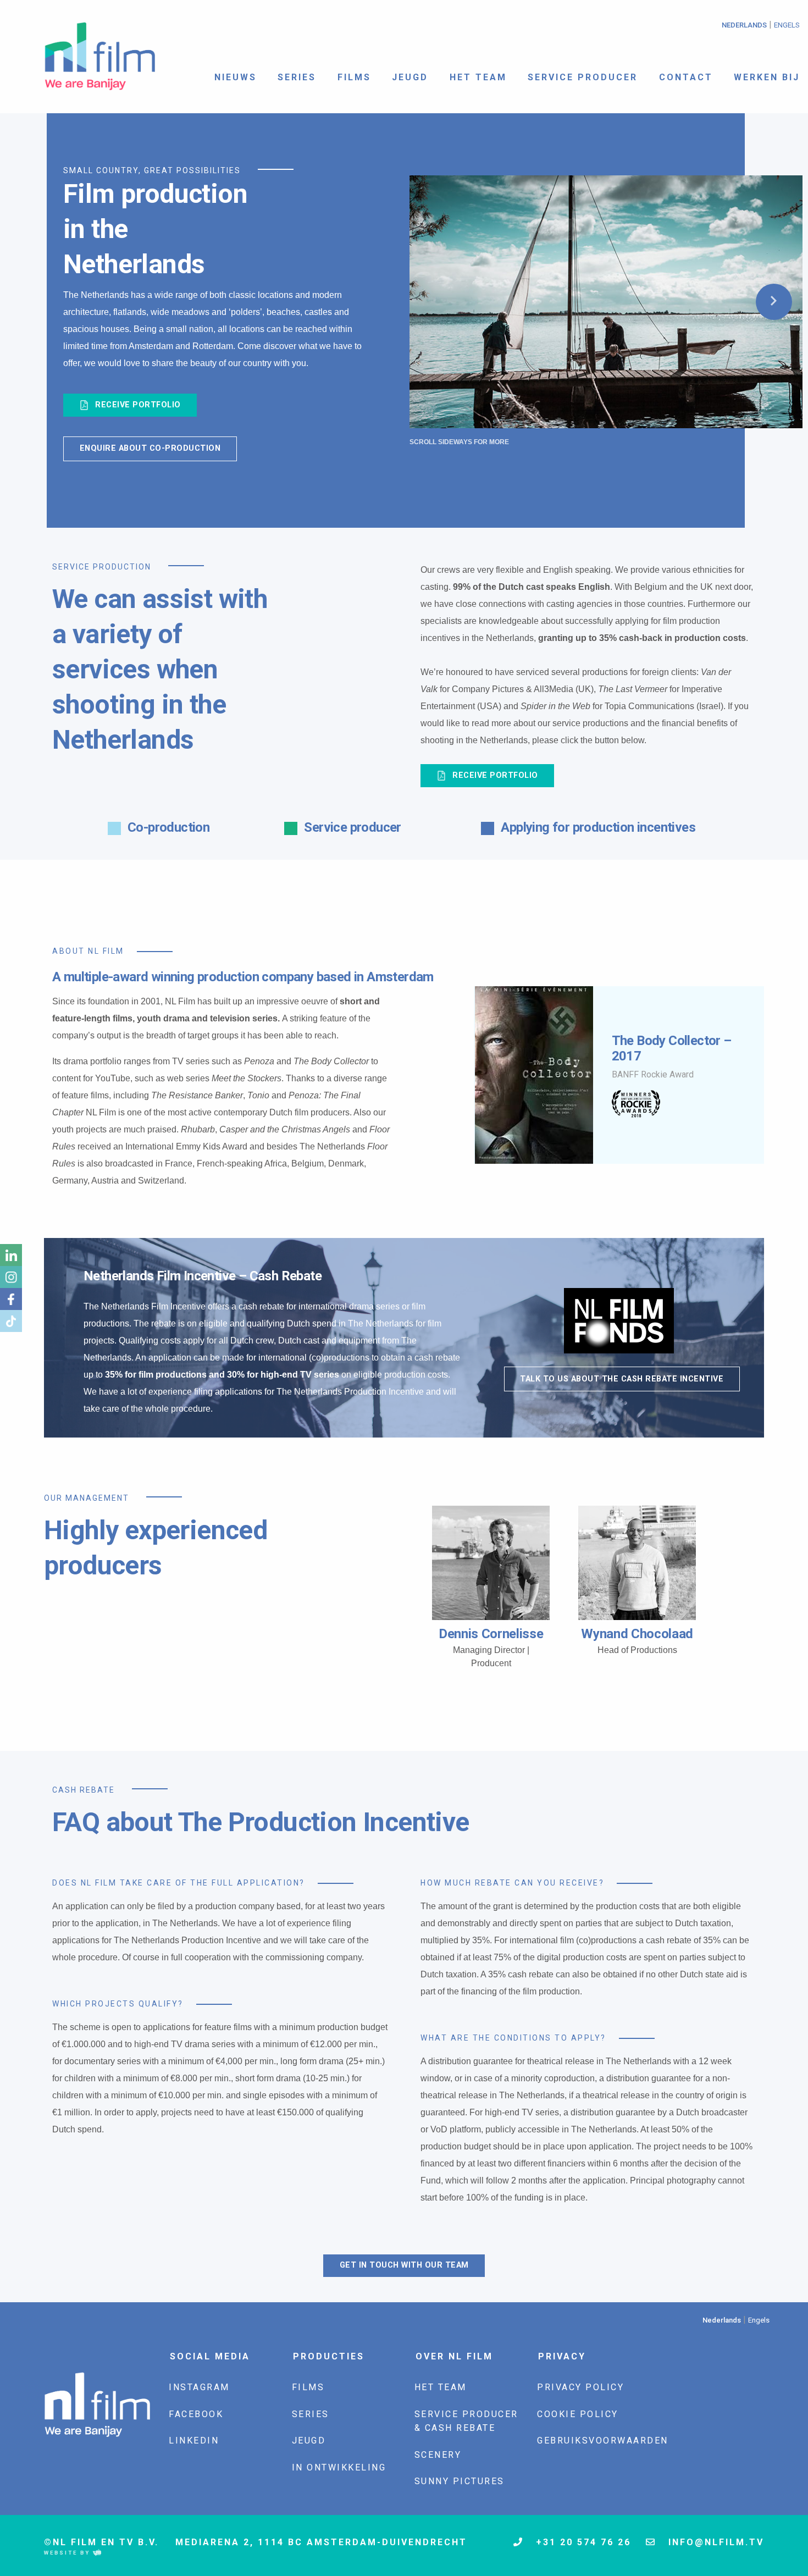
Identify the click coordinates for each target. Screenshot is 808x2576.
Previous (466, 1075)
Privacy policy (580, 2387)
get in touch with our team (404, 2265)
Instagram (199, 2387)
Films (354, 77)
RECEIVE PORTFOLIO (137, 405)
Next (774, 302)
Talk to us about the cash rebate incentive (622, 1379)
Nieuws (236, 77)
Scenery (438, 2455)
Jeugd (410, 77)
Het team (478, 77)
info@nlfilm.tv (714, 2542)
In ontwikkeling (339, 2467)
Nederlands (744, 25)
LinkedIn (194, 2440)
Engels (787, 25)
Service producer (583, 77)
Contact (686, 77)
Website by (68, 2553)
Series (297, 77)
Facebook (196, 2414)
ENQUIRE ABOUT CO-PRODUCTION (150, 448)
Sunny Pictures (460, 2481)
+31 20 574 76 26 (582, 2542)
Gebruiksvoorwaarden (603, 2440)
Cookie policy (578, 2414)
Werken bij (767, 77)
